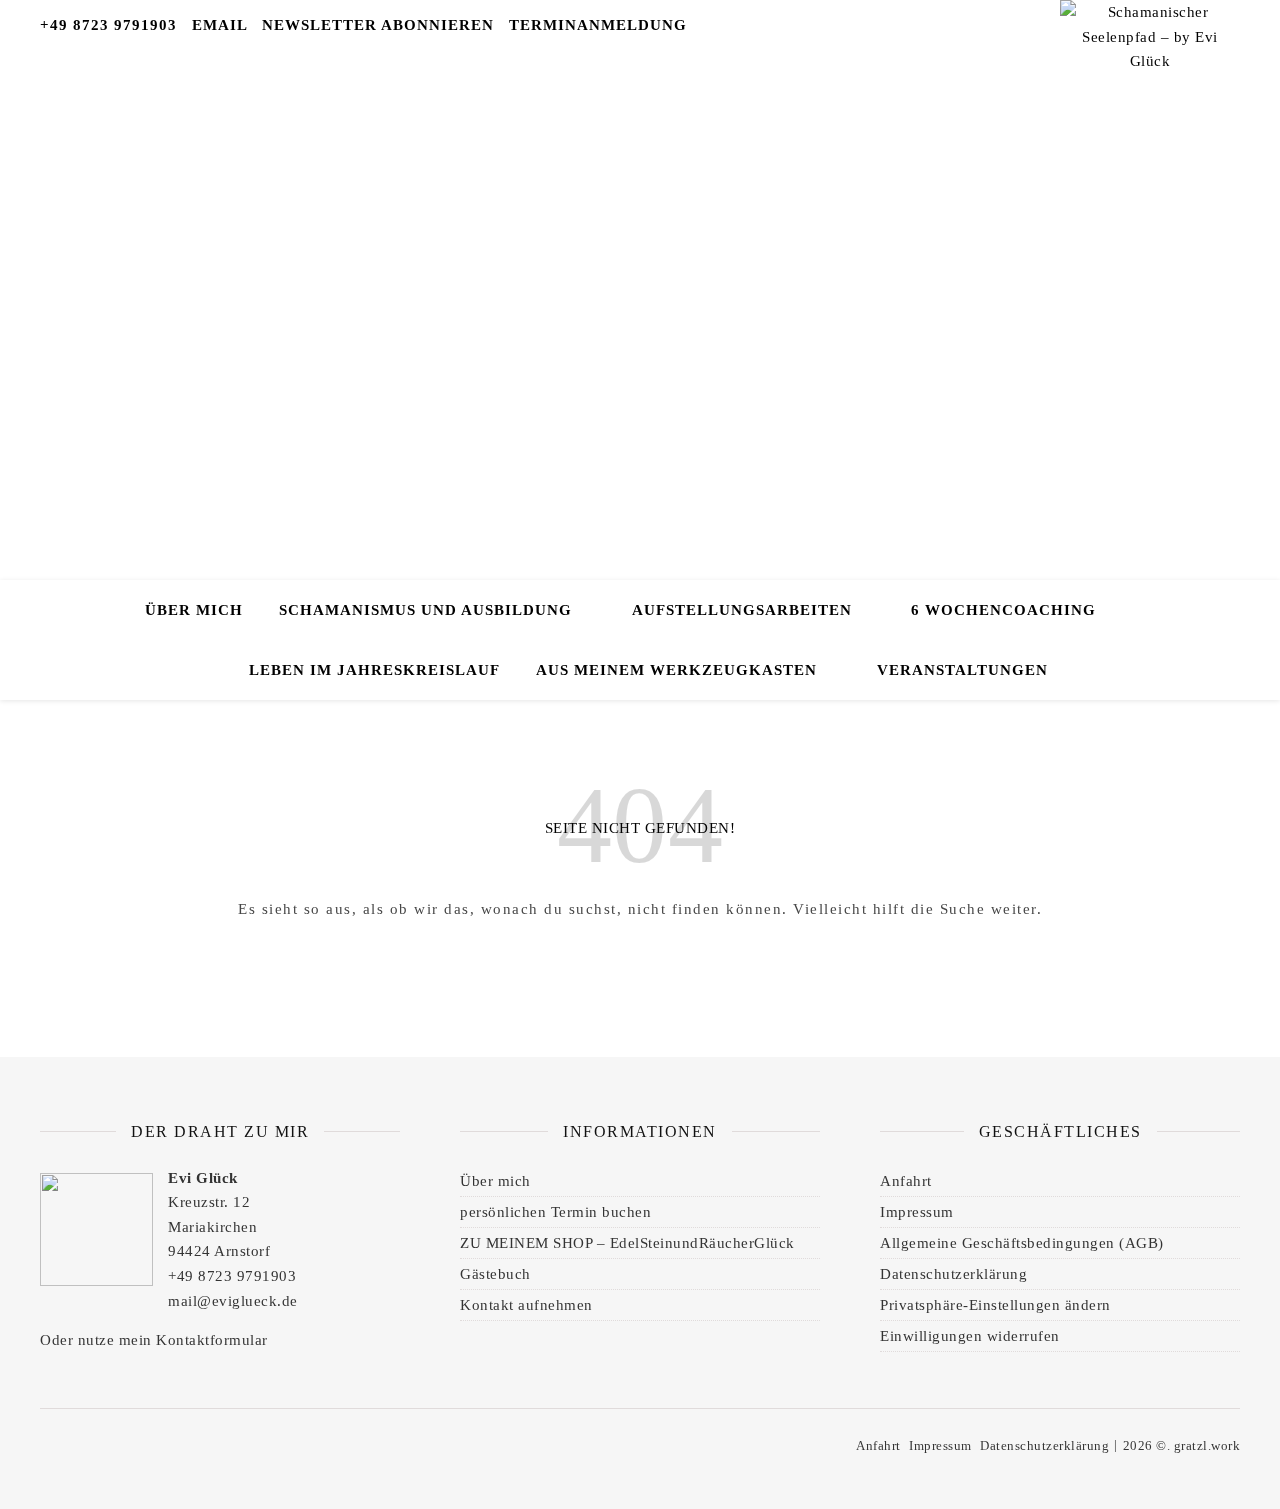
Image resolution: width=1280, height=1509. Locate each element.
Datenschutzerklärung (953, 1274)
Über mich (194, 610)
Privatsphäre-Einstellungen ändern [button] (995, 1305)
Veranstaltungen (962, 670)
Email (220, 25)
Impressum (917, 1212)
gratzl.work (1207, 1445)
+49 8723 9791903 (108, 25)
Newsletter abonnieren (378, 25)
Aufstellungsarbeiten (742, 610)
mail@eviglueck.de (233, 1301)
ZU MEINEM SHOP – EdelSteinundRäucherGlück (627, 1243)
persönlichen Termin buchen (555, 1212)
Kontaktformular (212, 1340)
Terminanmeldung (598, 25)
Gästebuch (495, 1274)
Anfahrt (906, 1181)
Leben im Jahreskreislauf (374, 670)
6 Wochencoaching (1003, 610)
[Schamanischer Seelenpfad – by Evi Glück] (1150, 70)
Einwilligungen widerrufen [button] (970, 1336)
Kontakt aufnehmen (526, 1305)
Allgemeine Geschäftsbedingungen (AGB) (1022, 1243)
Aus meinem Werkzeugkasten (676, 670)
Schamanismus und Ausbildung (425, 610)
